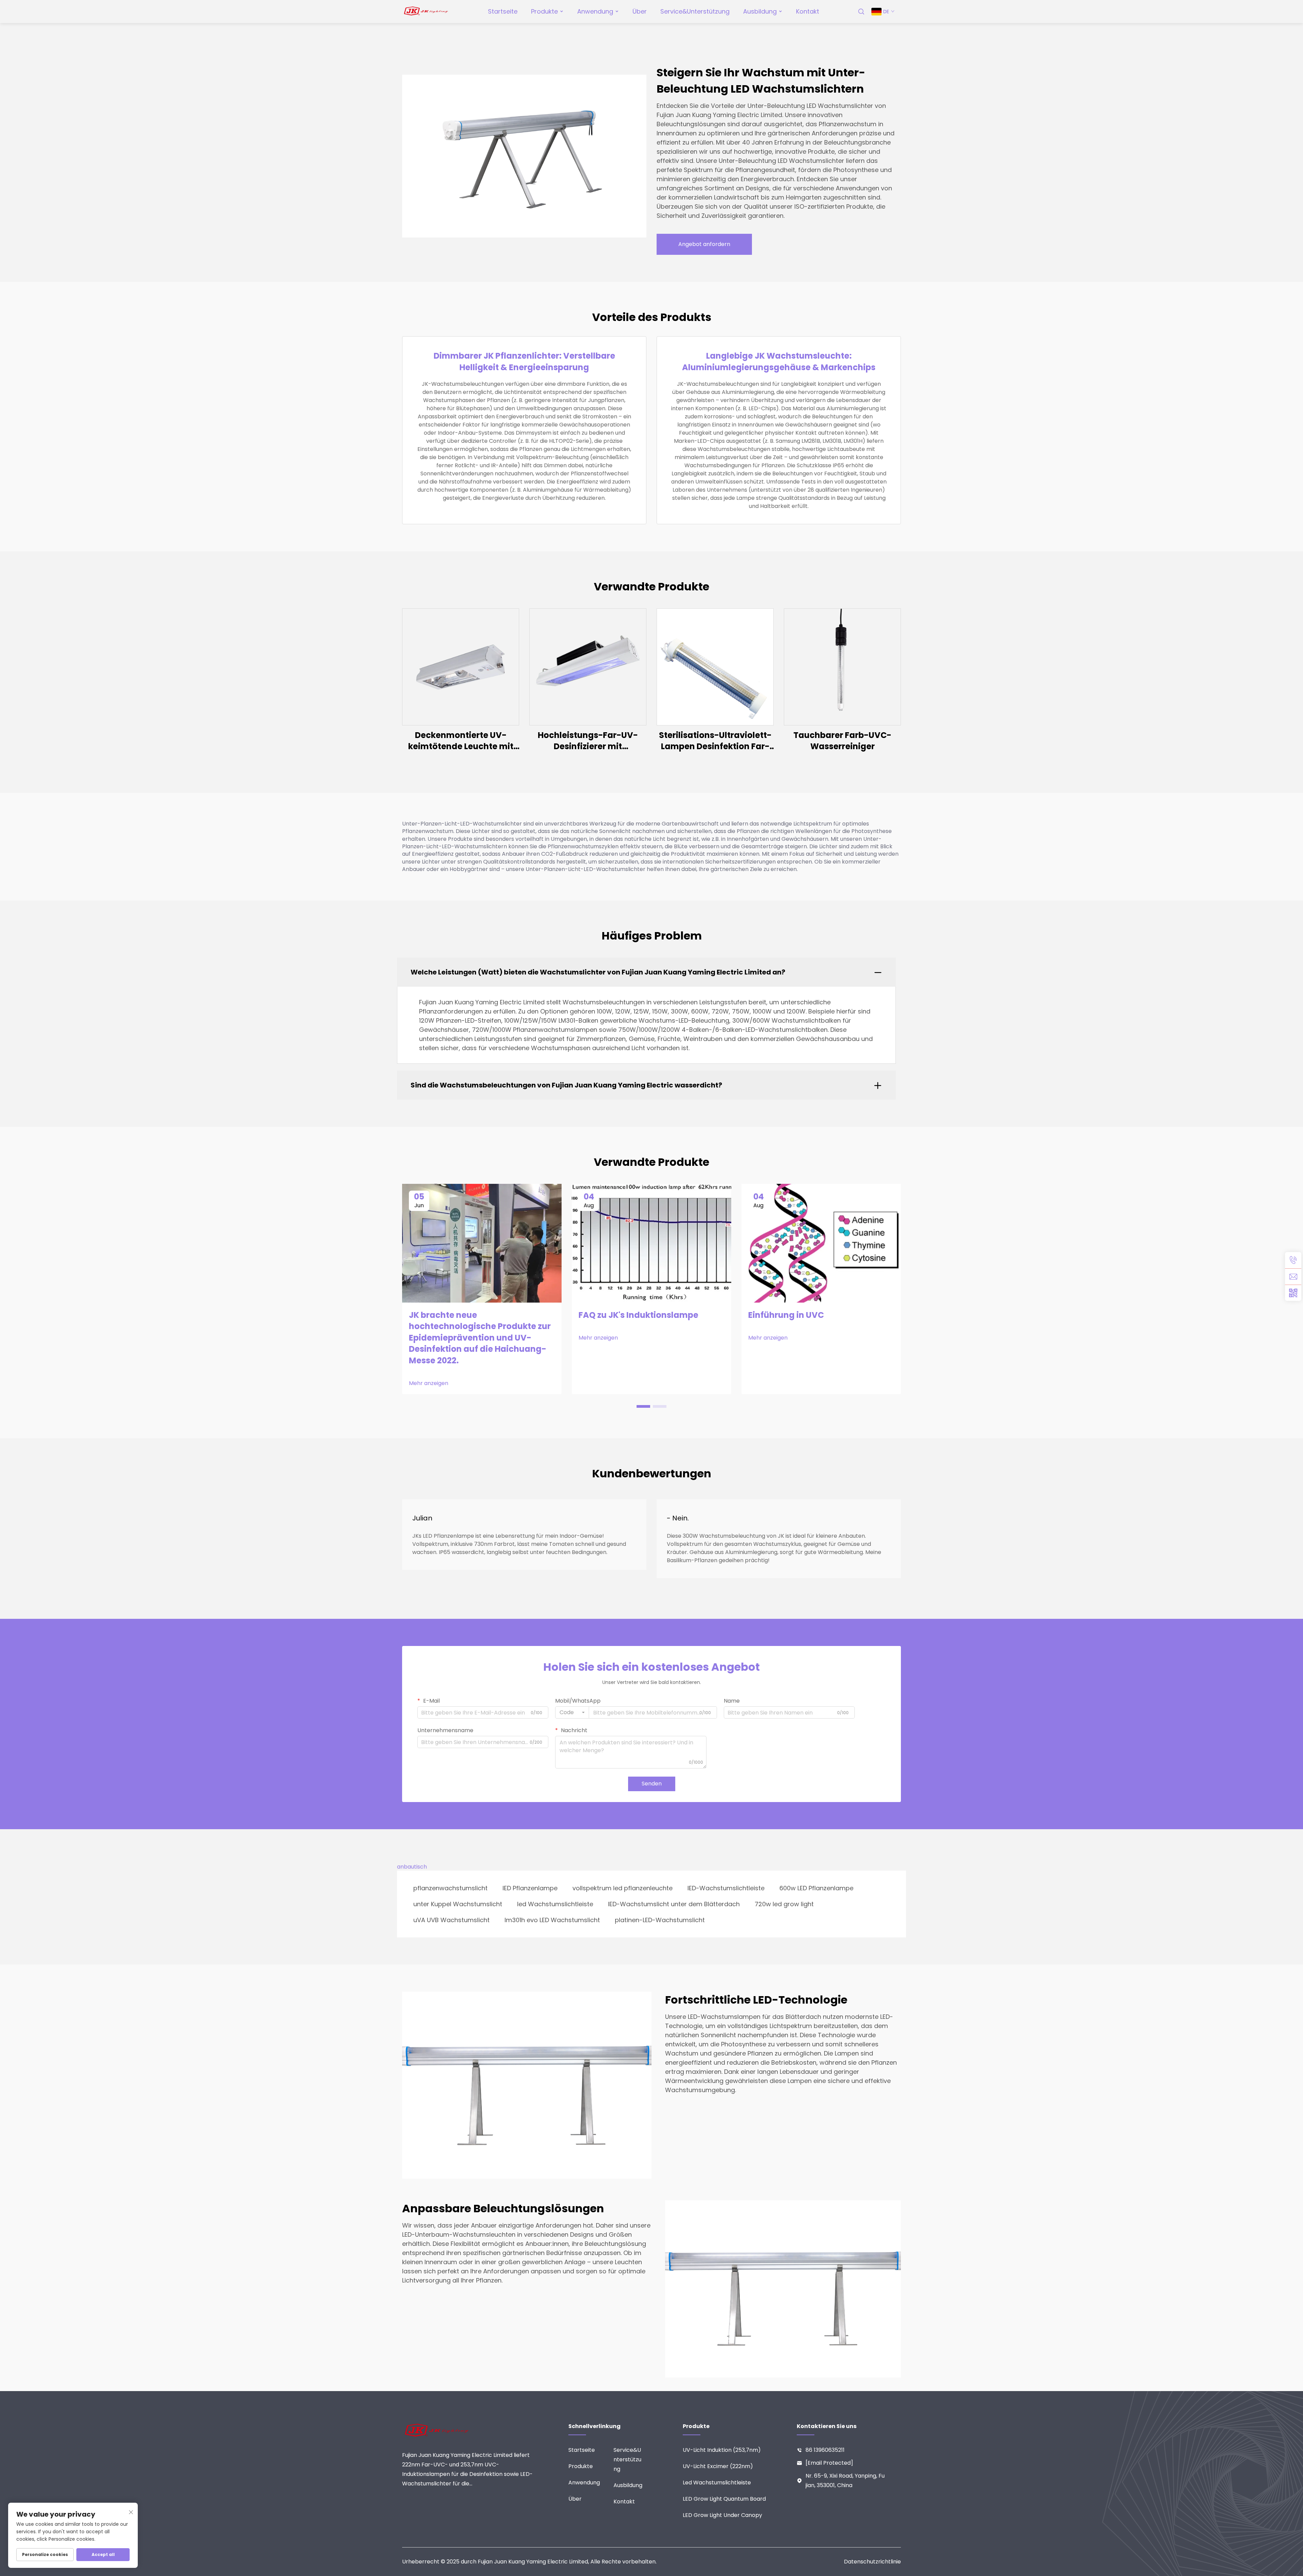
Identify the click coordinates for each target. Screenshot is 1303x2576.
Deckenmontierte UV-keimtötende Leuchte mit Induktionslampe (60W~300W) (461, 741)
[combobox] (572, 1712)
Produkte (544, 11)
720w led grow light (784, 1904)
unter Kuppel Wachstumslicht (458, 1904)
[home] (426, 11)
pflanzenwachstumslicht (450, 1888)
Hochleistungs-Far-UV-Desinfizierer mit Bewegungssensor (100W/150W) (588, 741)
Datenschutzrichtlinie (872, 2562)
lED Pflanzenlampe (530, 1888)
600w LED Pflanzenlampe (816, 1888)
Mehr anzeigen (429, 1383)
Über (640, 11)
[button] (643, 1406)
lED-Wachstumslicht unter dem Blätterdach (674, 1904)
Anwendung (595, 11)
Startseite (503, 11)
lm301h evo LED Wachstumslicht (552, 1920)
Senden (652, 1784)
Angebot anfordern (704, 244)
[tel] (1293, 1260)
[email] (1293, 1276)
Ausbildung (760, 11)
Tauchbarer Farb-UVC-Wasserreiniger (842, 741)
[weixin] (1293, 1293)
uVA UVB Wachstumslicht (451, 1920)
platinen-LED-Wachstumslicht (660, 1920)
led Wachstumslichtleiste (555, 1904)
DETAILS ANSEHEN (461, 667)
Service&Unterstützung (695, 11)
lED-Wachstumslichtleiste (726, 1888)
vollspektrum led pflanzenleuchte (622, 1888)
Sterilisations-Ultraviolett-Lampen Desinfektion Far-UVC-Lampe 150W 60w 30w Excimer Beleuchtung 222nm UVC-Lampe (715, 741)
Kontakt (808, 11)
